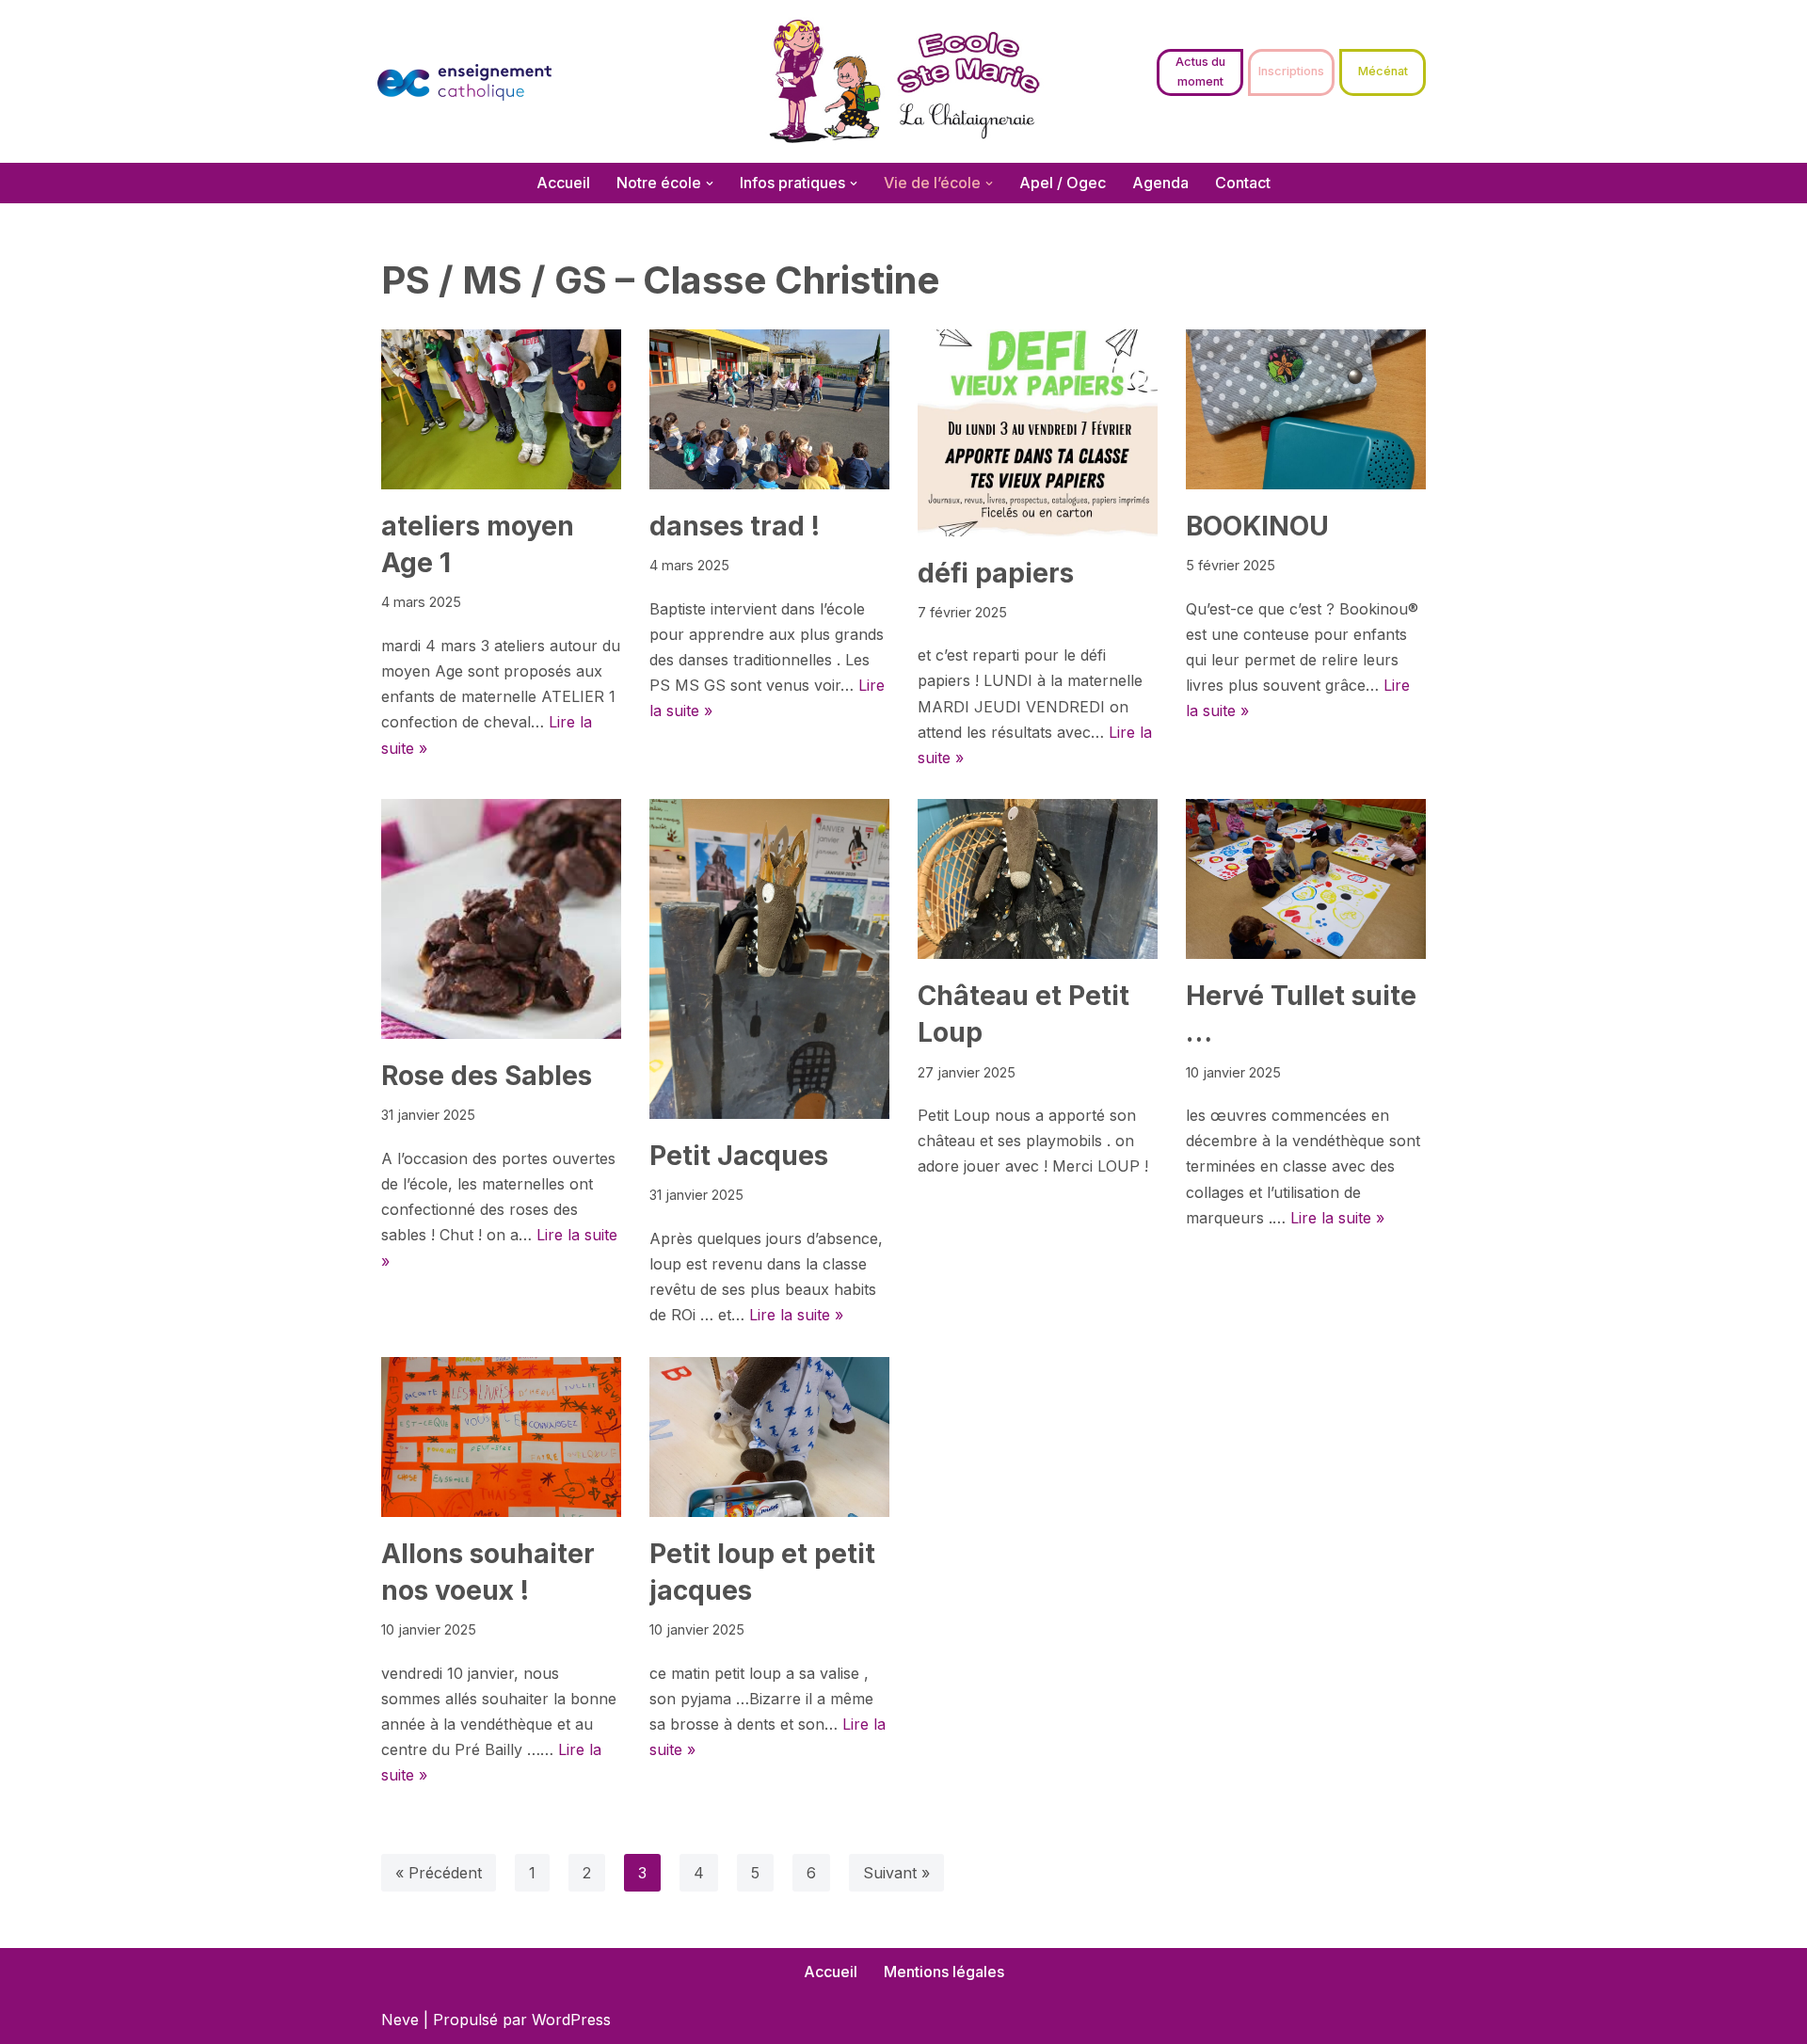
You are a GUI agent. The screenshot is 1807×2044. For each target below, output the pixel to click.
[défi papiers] (1038, 433)
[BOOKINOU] (1306, 409)
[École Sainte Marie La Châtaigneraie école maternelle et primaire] (904, 81)
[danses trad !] (769, 409)
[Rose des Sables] (501, 919)
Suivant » (896, 1873)
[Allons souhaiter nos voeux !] (501, 1437)
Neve (400, 2020)
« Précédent (439, 1873)
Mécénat (1383, 71)
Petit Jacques (739, 1156)
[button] (710, 184)
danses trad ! (735, 526)
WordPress (571, 2020)
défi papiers (996, 573)
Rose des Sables (487, 1076)
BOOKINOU (1257, 526)
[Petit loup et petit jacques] (769, 1437)
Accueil (563, 183)
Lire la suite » (796, 1315)
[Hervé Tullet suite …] (1306, 879)
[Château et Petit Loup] (1038, 879)
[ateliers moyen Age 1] (501, 409)
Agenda (1160, 183)
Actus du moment (1200, 71)
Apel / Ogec (1063, 183)
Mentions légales (944, 1972)
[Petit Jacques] (769, 959)
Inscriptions (1291, 71)
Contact (1243, 183)
